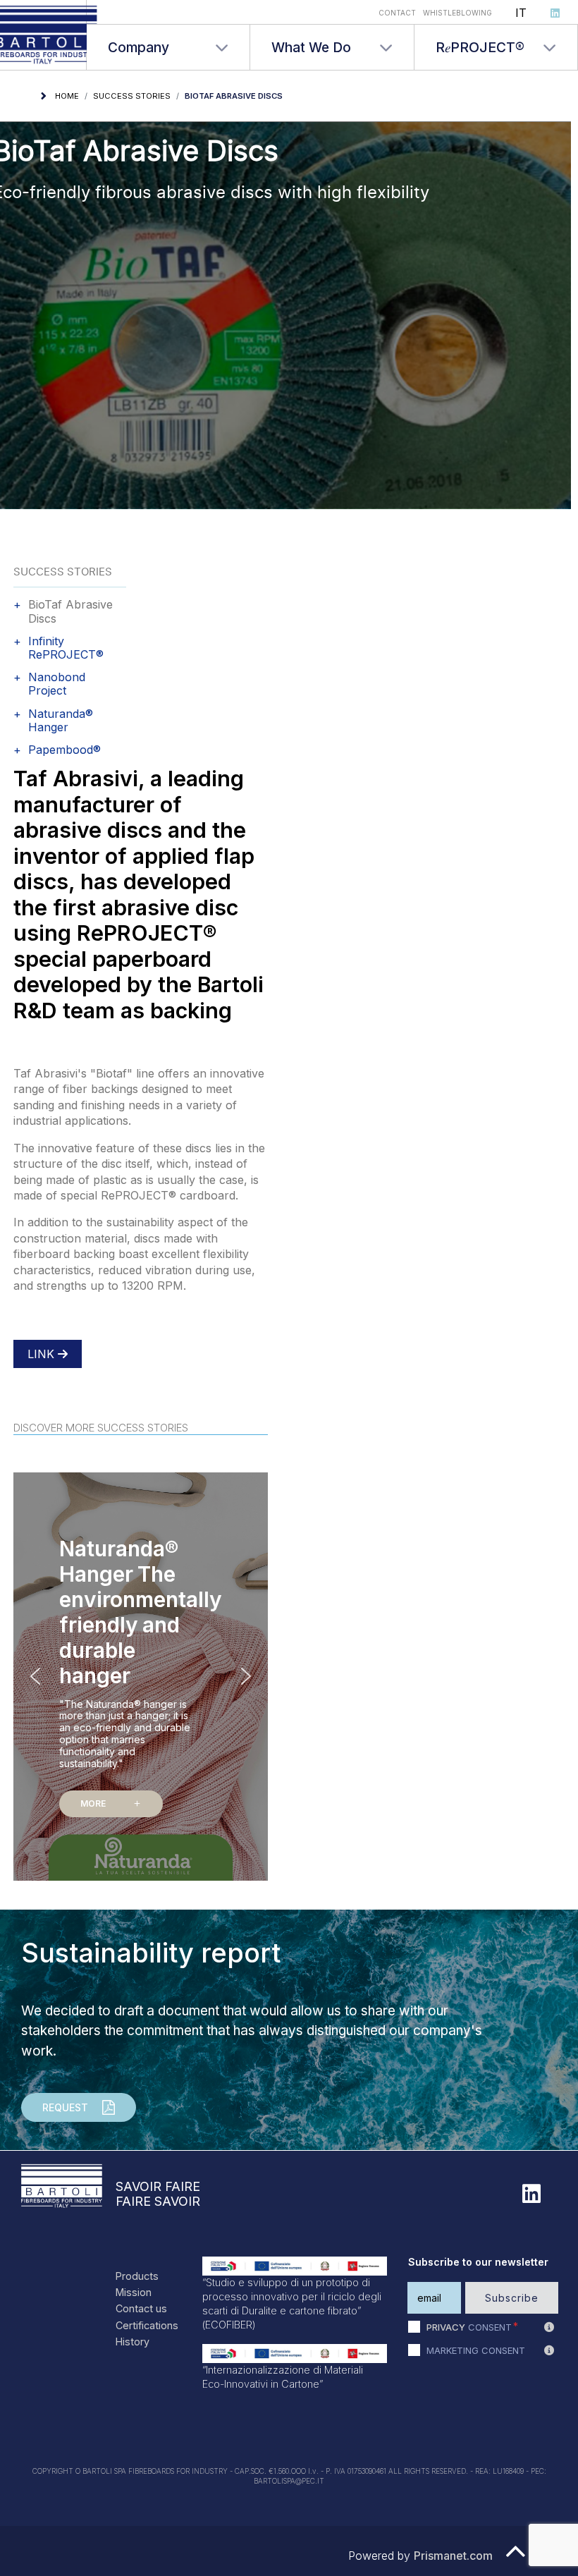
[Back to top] (516, 2558)
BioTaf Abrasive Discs (70, 611)
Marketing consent (476, 2350)
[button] (141, 1676)
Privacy (446, 2327)
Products (137, 2276)
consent (469, 2327)
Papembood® (64, 750)
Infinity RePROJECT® (66, 648)
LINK (43, 1354)
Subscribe (512, 2298)
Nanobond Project (57, 684)
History (133, 2342)
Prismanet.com (453, 2556)
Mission (134, 2292)
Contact (397, 13)
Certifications (147, 2325)
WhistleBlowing (457, 13)
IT (521, 13)
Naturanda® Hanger (61, 721)
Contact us (141, 2308)
